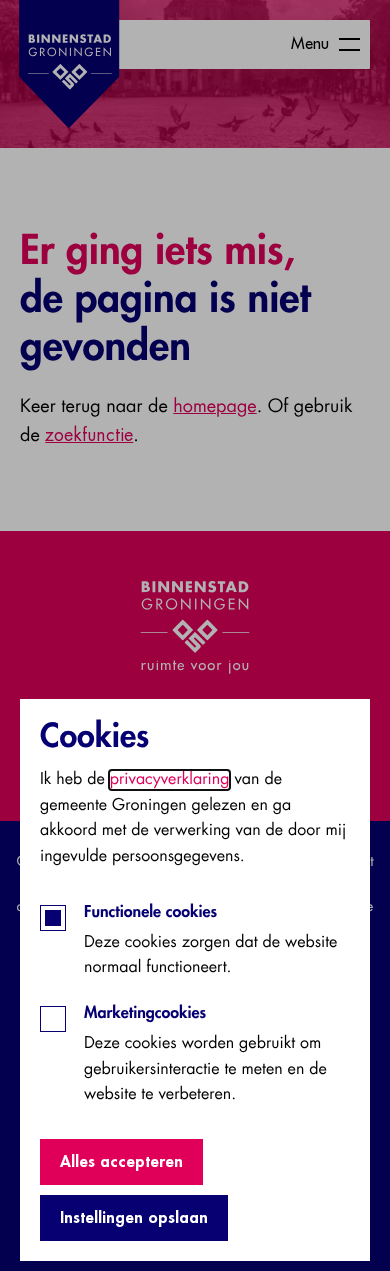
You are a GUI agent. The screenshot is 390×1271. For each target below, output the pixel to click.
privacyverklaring (170, 780)
